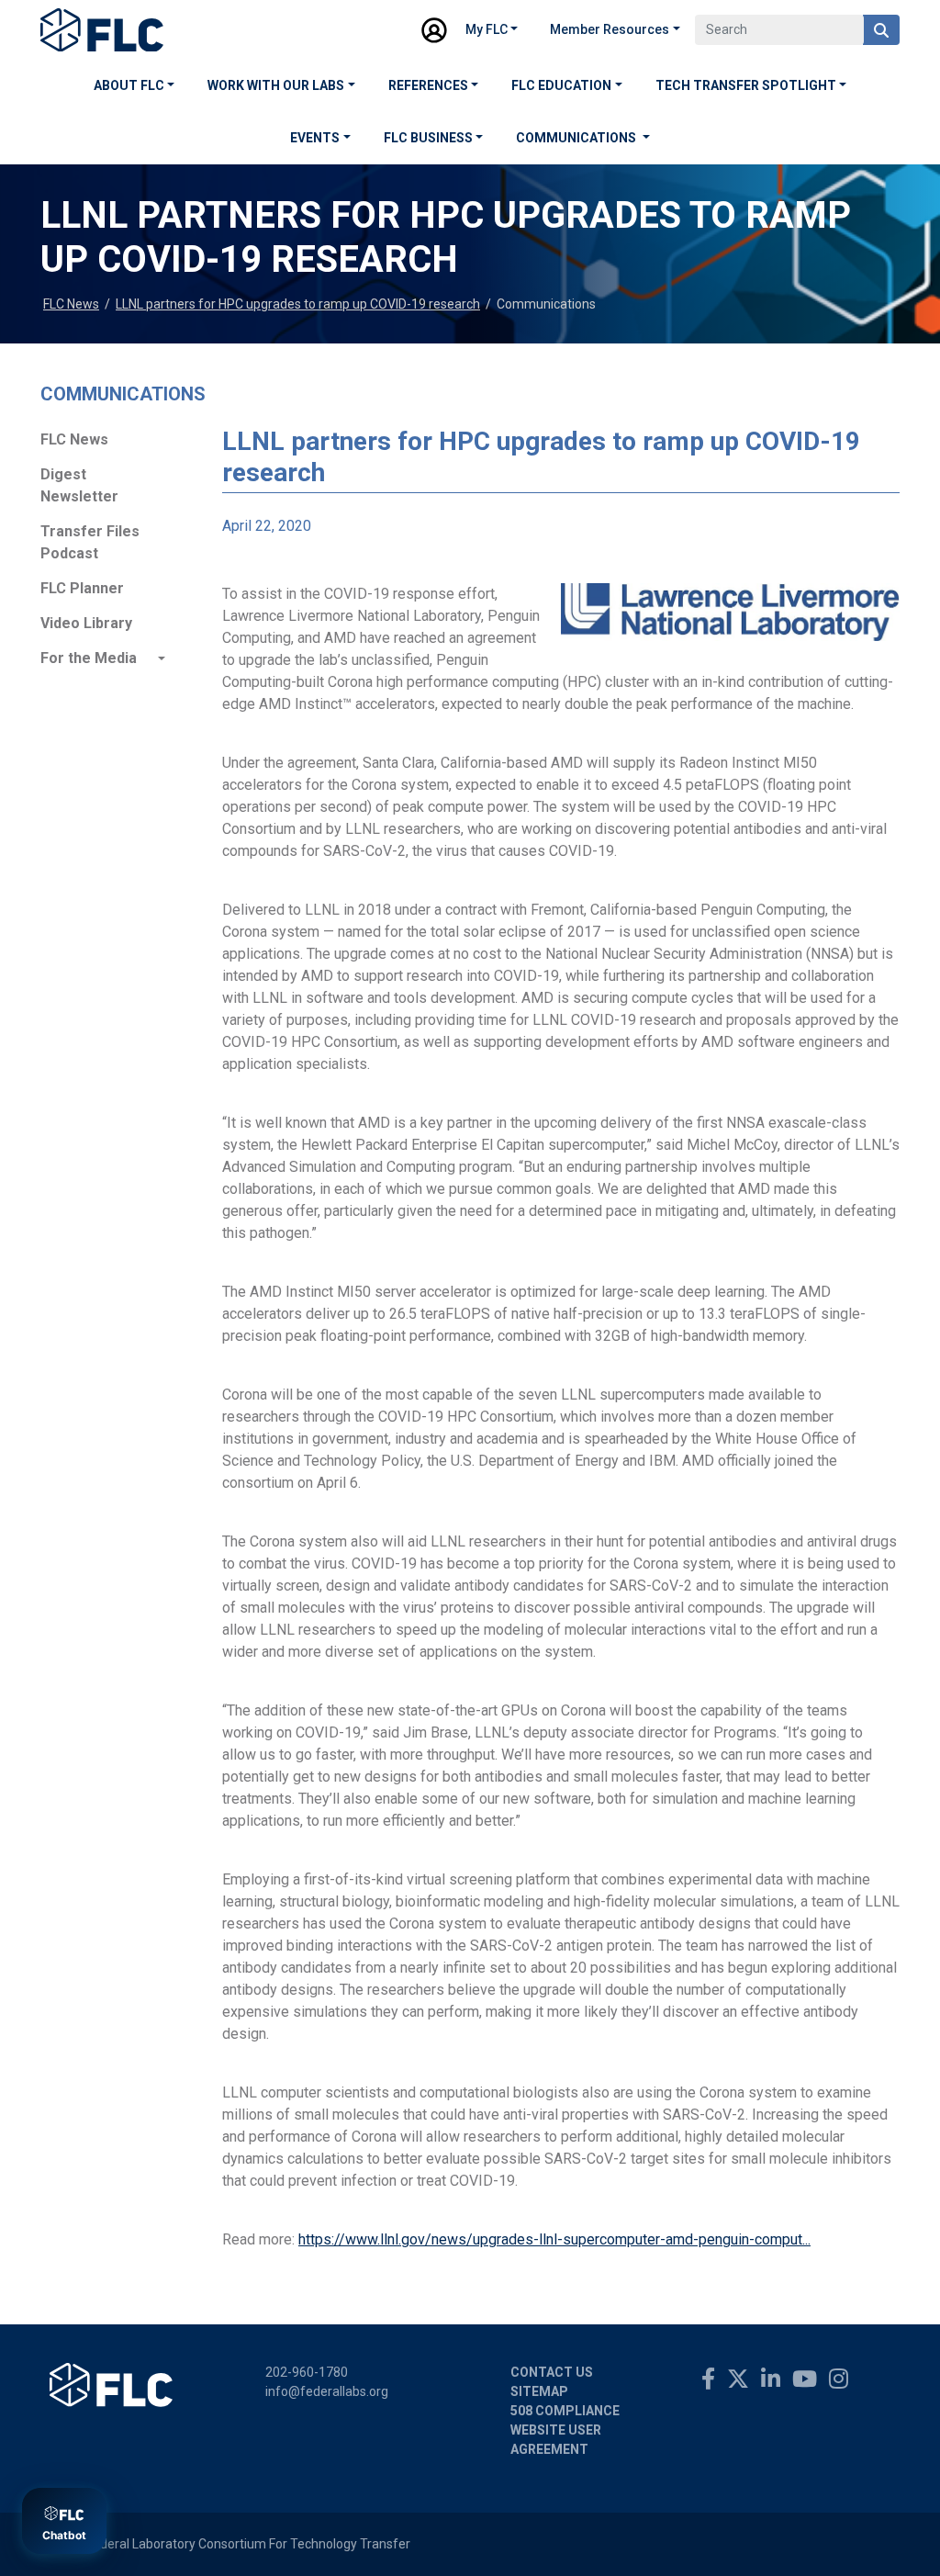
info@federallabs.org (327, 2391)
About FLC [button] (129, 85)
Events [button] (315, 138)
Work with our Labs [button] (276, 85)
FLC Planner (82, 588)
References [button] (428, 85)
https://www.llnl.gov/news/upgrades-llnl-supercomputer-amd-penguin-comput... (554, 2239)
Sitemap (539, 2391)
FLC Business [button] (428, 138)
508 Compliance (565, 2411)
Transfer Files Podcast (90, 542)
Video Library (86, 623)
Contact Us (552, 2372)
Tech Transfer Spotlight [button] (746, 85)
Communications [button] (577, 138)
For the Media (89, 658)
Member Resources (610, 29)
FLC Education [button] (561, 85)
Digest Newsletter (79, 485)
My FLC (487, 29)
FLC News (71, 304)
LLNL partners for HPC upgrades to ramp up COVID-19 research (298, 304)
